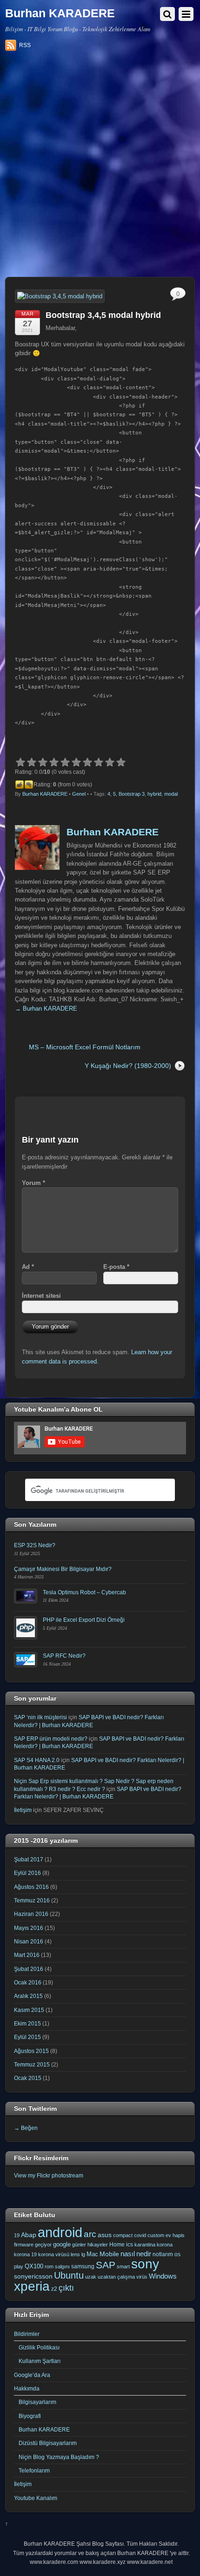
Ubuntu (69, 2275)
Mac (92, 2254)
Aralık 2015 (28, 1996)
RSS (25, 45)
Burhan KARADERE (45, 794)
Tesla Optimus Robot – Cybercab (84, 1592)
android (60, 2232)
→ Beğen (26, 2128)
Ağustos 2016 (31, 1887)
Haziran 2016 (31, 1914)
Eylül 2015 (27, 2037)
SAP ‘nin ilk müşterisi (40, 1717)
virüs (142, 2277)
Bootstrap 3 (132, 794)
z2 (54, 2289)
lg (83, 2254)
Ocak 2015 (28, 2078)
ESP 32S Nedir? (35, 1545)
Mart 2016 (27, 1955)
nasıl (128, 2254)
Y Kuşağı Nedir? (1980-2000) (128, 1066)
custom (156, 2235)
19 (17, 2235)
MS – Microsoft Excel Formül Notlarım (85, 1047)
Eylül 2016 (27, 1873)
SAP (106, 2265)
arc (90, 2234)
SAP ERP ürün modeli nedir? (51, 1739)
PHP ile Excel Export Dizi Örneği (84, 1620)
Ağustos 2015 (31, 2051)
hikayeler (98, 2245)
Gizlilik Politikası (39, 2347)
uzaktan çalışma (116, 2277)
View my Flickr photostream (49, 2175)
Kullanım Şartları (40, 2361)
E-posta (116, 1267)
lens (75, 2254)
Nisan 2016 (29, 1941)
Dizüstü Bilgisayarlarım (48, 2443)
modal (171, 794)
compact (123, 2235)
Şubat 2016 (29, 1969)
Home (117, 2245)
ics (130, 2245)
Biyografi (30, 2416)
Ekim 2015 (27, 2023)
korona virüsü (54, 2254)
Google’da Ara (32, 2375)
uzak (91, 2277)
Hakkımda (27, 2388)
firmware (24, 2245)
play (19, 2266)
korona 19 (25, 2254)
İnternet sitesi (41, 1296)
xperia (32, 2286)
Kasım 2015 (29, 2010)
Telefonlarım (34, 2470)
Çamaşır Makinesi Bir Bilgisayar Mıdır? (63, 1569)
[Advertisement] (100, 167)
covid (140, 2235)
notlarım (163, 2254)
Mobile (109, 2254)
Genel (79, 794)
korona (165, 2245)
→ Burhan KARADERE (46, 1009)
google (62, 2244)
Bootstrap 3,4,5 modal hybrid (103, 315)
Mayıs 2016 (29, 1928)
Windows (163, 2276)
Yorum (33, 1183)
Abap (29, 2235)
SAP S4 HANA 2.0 (37, 1760)
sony (145, 2264)
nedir (144, 2254)
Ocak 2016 (28, 1982)
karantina (145, 2245)
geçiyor (43, 2245)
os (177, 2254)
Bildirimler (27, 2334)
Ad (28, 1267)
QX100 (34, 2266)
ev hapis (175, 2235)
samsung (83, 2266)
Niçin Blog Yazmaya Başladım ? (59, 2457)
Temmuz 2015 (32, 2064)
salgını (62, 2266)
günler (79, 2245)
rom (49, 2266)
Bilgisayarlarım (37, 2402)
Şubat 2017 (29, 1859)
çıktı (66, 2288)
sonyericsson (33, 2276)
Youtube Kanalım (36, 2498)
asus (105, 2235)
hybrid (154, 794)
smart (123, 2266)
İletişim (23, 1810)
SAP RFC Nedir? (64, 1656)
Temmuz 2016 (32, 1900)
